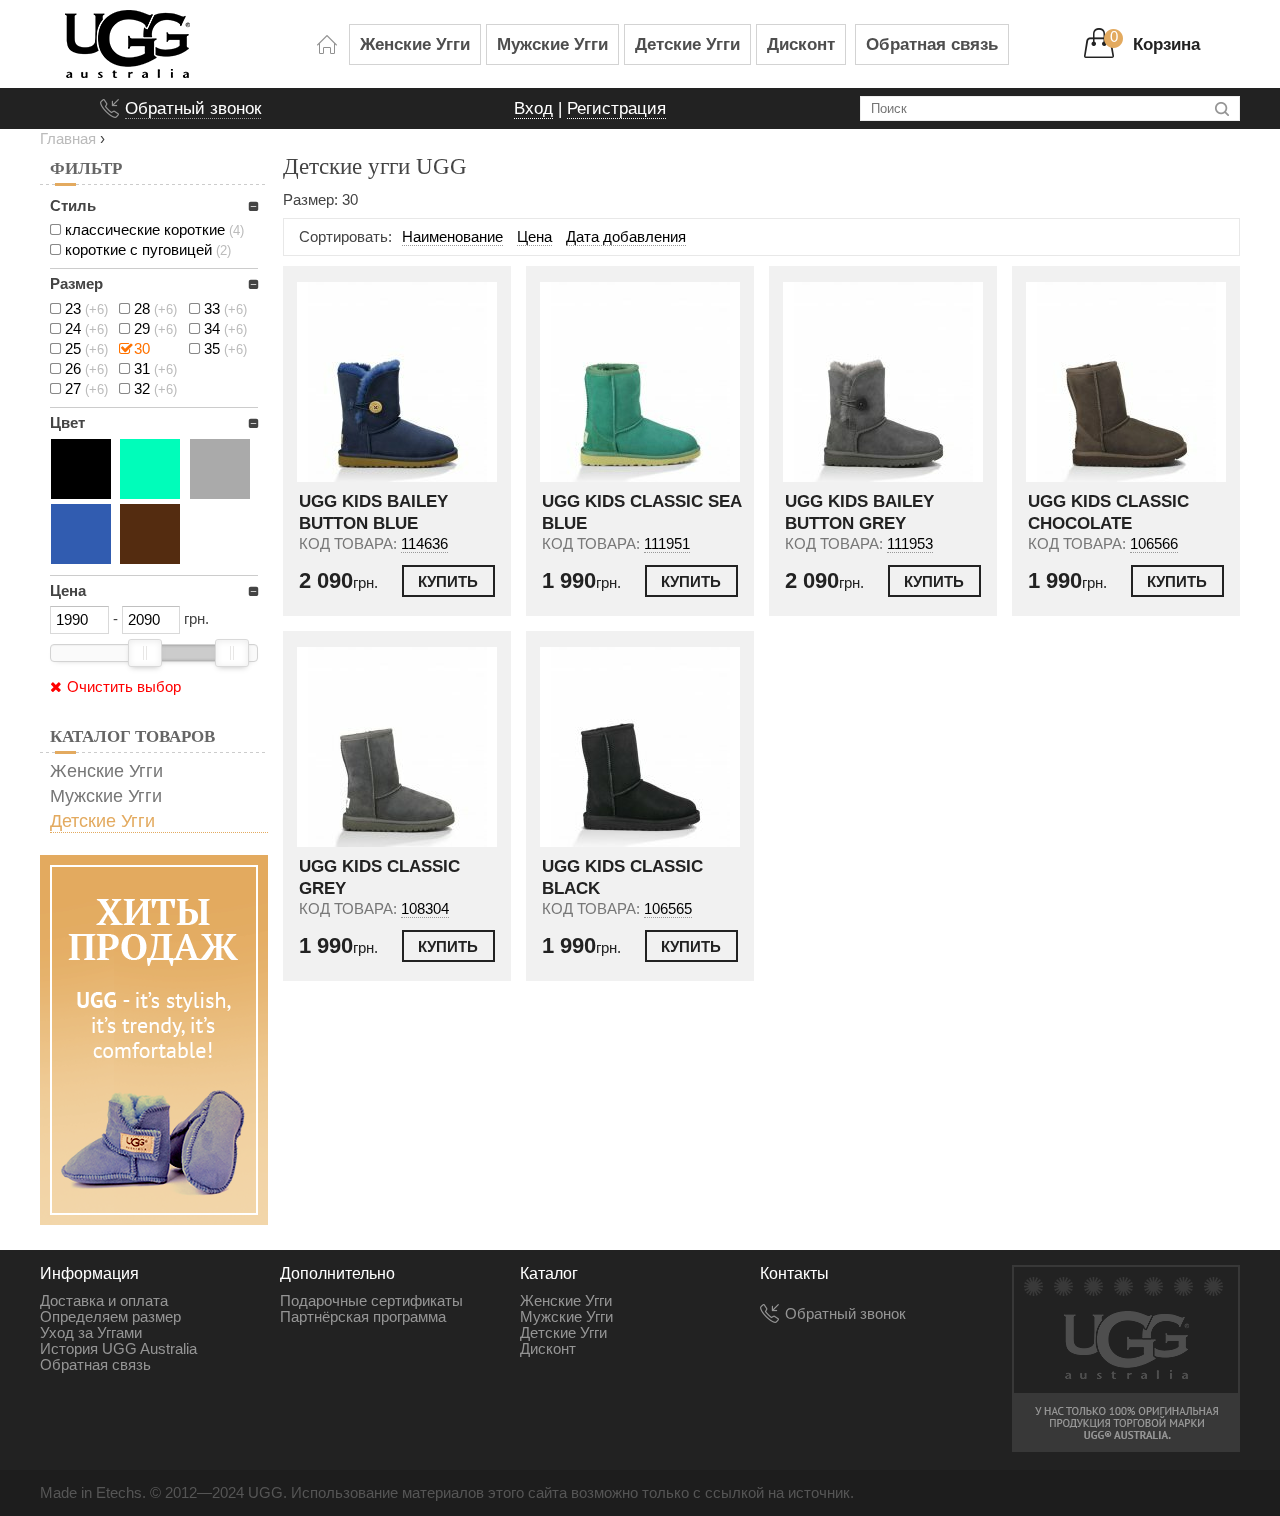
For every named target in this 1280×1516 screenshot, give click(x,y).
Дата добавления (626, 237)
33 (225, 309)
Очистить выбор (124, 687)
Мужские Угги (552, 44)
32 (155, 389)
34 (225, 329)
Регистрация (616, 108)
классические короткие (154, 230)
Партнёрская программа (363, 1317)
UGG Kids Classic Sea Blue (641, 512)
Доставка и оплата (104, 1301)
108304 (425, 909)
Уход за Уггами (91, 1333)
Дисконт (801, 44)
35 (225, 349)
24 (86, 329)
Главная (68, 139)
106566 (1154, 544)
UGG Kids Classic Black (622, 877)
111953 (910, 544)
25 (86, 349)
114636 (424, 544)
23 (86, 309)
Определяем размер (110, 1317)
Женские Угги (415, 44)
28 (155, 309)
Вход (533, 108)
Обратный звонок (193, 108)
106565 (668, 909)
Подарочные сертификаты (371, 1301)
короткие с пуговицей (148, 250)
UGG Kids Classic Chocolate (1108, 512)
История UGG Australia (118, 1349)
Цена (534, 237)
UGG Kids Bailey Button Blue (373, 512)
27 (86, 389)
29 (155, 329)
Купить (448, 582)
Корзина (1166, 44)
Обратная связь (932, 44)
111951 (667, 544)
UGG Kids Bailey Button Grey (859, 512)
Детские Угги (687, 44)
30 (142, 349)
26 (86, 369)
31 (155, 369)
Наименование (452, 237)
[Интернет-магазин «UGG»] (184, 44)
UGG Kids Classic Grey (379, 877)
